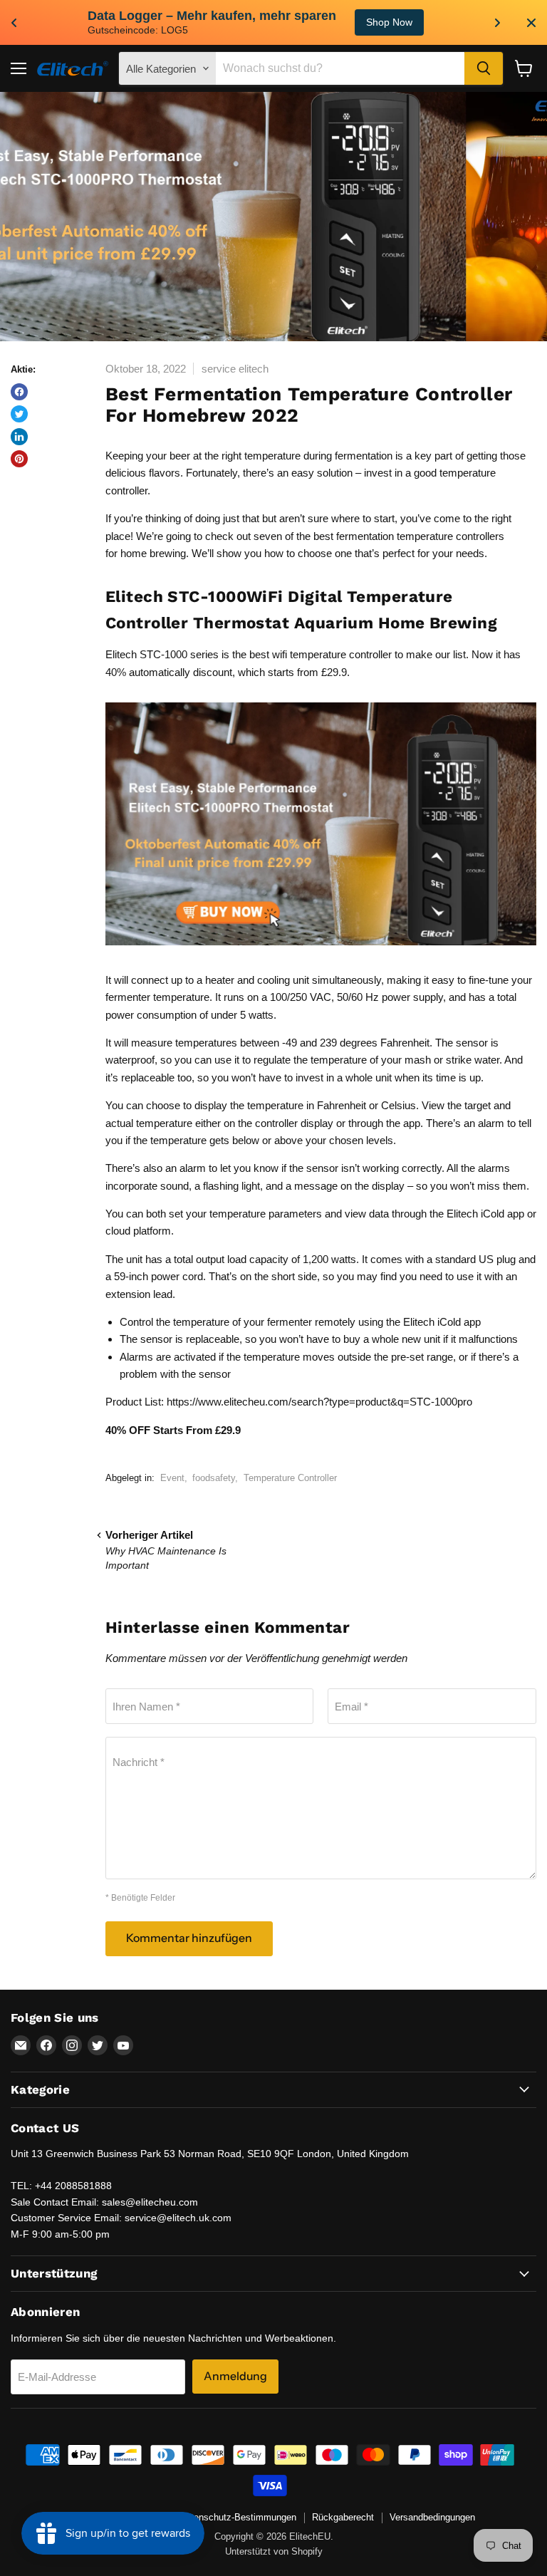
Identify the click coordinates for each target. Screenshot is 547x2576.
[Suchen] (484, 68)
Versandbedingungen (432, 2517)
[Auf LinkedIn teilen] (19, 437)
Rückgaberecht (343, 2517)
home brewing (153, 553)
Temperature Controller (290, 1478)
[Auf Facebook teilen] (19, 392)
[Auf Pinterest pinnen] (19, 459)
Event (172, 1478)
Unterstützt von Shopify (274, 2551)
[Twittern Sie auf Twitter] (19, 414)
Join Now (458, 22)
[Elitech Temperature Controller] (321, 952)
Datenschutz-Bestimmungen (238, 2517)
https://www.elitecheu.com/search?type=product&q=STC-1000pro (319, 1402)
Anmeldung (235, 2376)
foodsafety (214, 1478)
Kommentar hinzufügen (189, 1938)
